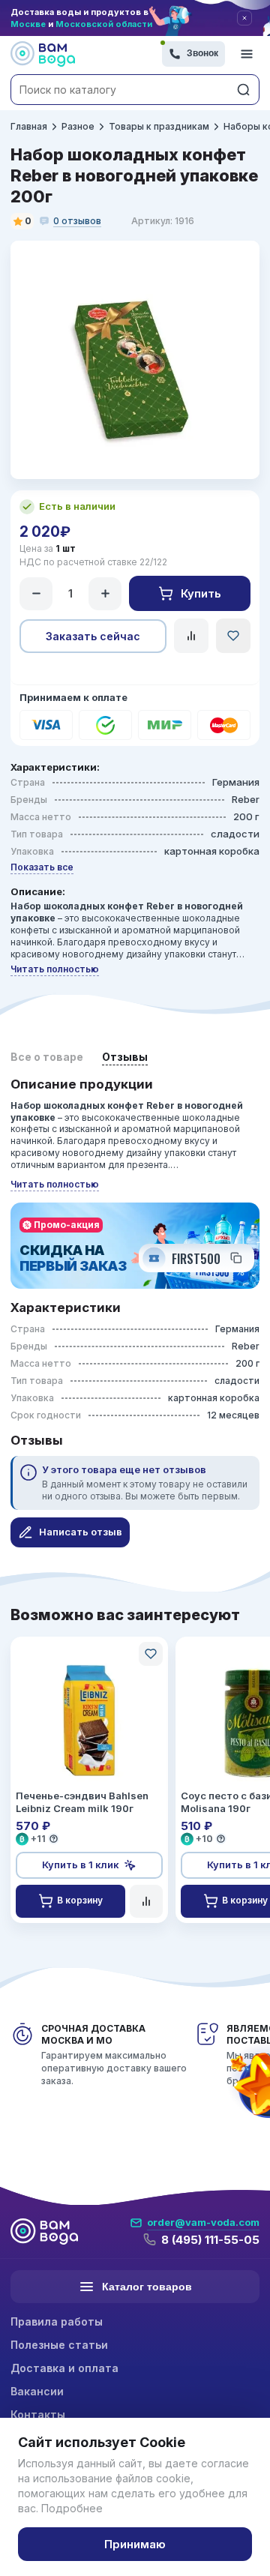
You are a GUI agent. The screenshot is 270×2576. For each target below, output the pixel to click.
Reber (246, 799)
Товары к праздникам (159, 126)
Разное (78, 126)
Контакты (38, 2414)
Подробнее (72, 2508)
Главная (29, 126)
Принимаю (135, 2544)
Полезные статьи (59, 2345)
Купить (201, 593)
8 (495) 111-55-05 (210, 2240)
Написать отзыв (81, 1532)
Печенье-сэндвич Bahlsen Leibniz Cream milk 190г (82, 1802)
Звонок (202, 53)
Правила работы (57, 2321)
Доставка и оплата (64, 2368)
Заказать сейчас (93, 636)
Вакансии (37, 2391)
